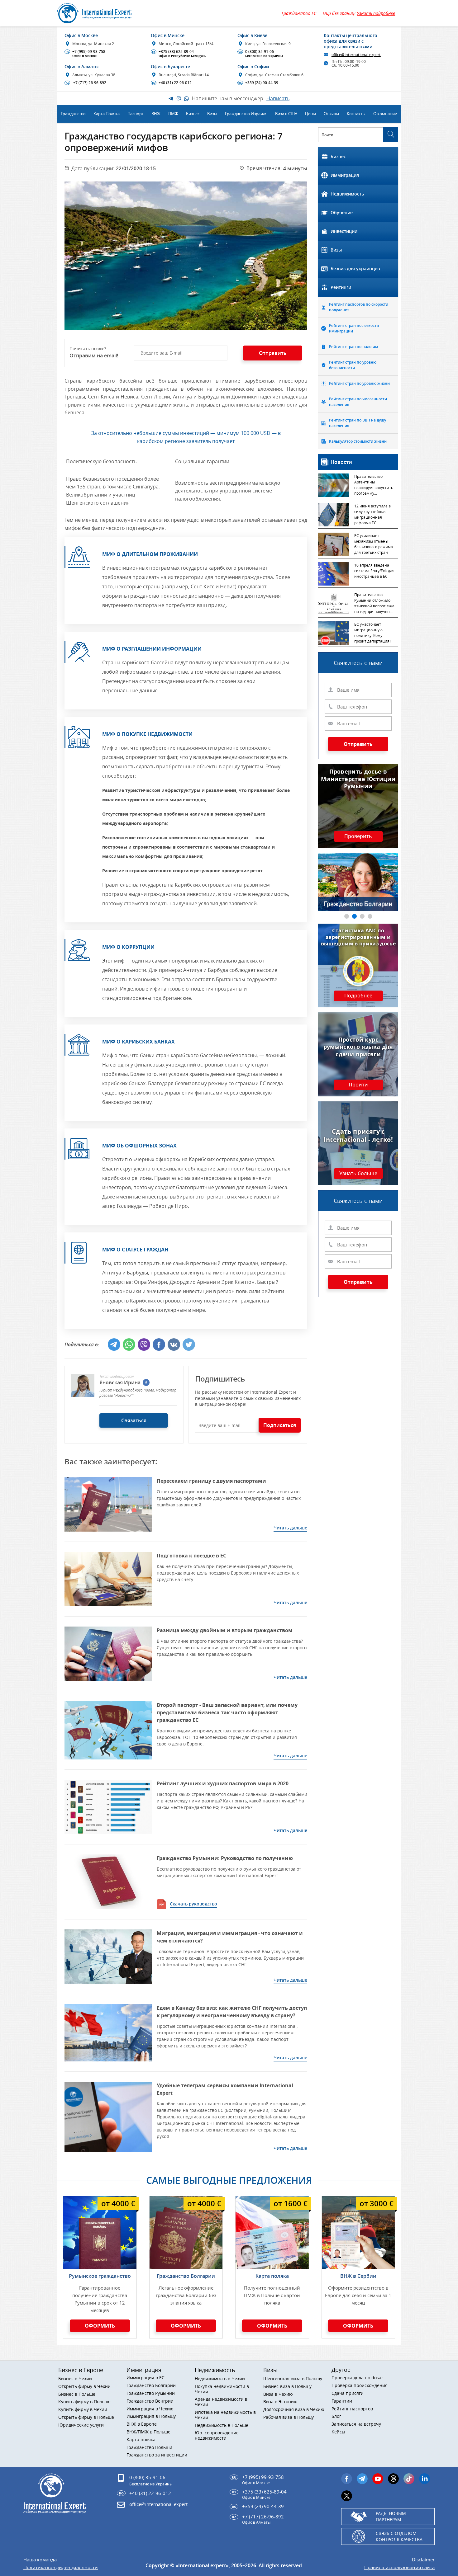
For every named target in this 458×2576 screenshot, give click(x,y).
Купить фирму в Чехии (83, 2410)
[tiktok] (409, 2479)
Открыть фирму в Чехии (84, 2387)
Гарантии (342, 2401)
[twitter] (347, 2496)
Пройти (358, 1085)
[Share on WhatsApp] (129, 1345)
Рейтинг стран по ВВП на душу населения (358, 423)
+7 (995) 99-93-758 (86, 54)
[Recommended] (108, 1882)
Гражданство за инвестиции (157, 2455)
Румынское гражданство (100, 2276)
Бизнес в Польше (77, 2394)
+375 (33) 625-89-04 (179, 54)
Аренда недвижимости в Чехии (221, 2402)
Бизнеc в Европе (81, 2370)
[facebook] (146, 1382)
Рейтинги (341, 287)
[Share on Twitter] (189, 1345)
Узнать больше (358, 1174)
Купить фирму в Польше (84, 2402)
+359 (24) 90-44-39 (258, 83)
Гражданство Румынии (151, 2393)
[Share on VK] (174, 1345)
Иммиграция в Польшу (151, 2416)
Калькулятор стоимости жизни (358, 441)
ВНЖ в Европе (142, 2424)
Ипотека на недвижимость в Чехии (225, 2415)
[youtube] (378, 2479)
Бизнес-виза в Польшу (287, 2387)
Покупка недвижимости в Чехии (222, 2389)
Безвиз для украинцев (355, 268)
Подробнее (358, 996)
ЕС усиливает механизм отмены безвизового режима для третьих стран (374, 544)
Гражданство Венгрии (150, 2401)
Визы (336, 250)
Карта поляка (272, 2276)
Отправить (358, 744)
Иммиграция (345, 175)
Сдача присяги (348, 2393)
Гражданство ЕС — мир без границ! (338, 13)
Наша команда (40, 2560)
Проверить (358, 836)
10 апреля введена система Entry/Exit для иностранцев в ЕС (374, 571)
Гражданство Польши (149, 2448)
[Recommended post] (108, 1504)
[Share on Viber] (144, 1345)
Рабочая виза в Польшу (289, 2417)
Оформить (100, 2326)
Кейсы (338, 2432)
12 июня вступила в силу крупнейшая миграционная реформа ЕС (372, 514)
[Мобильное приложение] (20, 1288)
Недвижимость (347, 194)
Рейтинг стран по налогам (353, 347)
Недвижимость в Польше (222, 2425)
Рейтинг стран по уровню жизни (359, 383)
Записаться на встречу (356, 2424)
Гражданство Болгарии (186, 2276)
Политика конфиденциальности (61, 2567)
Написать (278, 98)
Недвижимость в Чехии (220, 2379)
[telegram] (362, 2479)
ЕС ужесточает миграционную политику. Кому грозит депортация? (373, 633)
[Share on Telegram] (114, 1345)
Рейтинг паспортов (352, 2409)
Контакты (356, 114)
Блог (336, 2416)
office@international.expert (158, 2504)
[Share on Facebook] (159, 1345)
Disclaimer (423, 2560)
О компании (385, 114)
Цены (310, 114)
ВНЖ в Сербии (358, 2276)
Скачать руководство (193, 1904)
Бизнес (338, 156)
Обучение (342, 212)
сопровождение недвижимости (217, 2436)
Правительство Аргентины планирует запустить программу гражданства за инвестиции (374, 485)
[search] (391, 135)
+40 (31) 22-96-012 (172, 83)
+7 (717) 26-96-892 (86, 83)
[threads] (393, 2479)
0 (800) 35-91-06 (261, 54)
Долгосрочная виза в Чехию (294, 2410)
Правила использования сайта (399, 2567)
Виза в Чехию (278, 2394)
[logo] (101, 13)
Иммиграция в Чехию (150, 2409)
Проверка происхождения (360, 2386)
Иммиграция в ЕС (146, 2378)
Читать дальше (290, 1528)
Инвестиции (344, 231)
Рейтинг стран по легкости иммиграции (354, 328)
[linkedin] (425, 2479)
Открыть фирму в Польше (86, 2417)
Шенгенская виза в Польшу (293, 2379)
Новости (341, 462)
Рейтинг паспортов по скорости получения (359, 307)
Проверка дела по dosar (357, 2378)
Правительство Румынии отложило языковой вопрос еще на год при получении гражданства (375, 604)
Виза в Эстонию (280, 2402)
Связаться (134, 1420)
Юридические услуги (81, 2425)
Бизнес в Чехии (75, 2379)
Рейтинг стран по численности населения (358, 402)
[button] (347, 916)
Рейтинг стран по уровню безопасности (353, 365)
